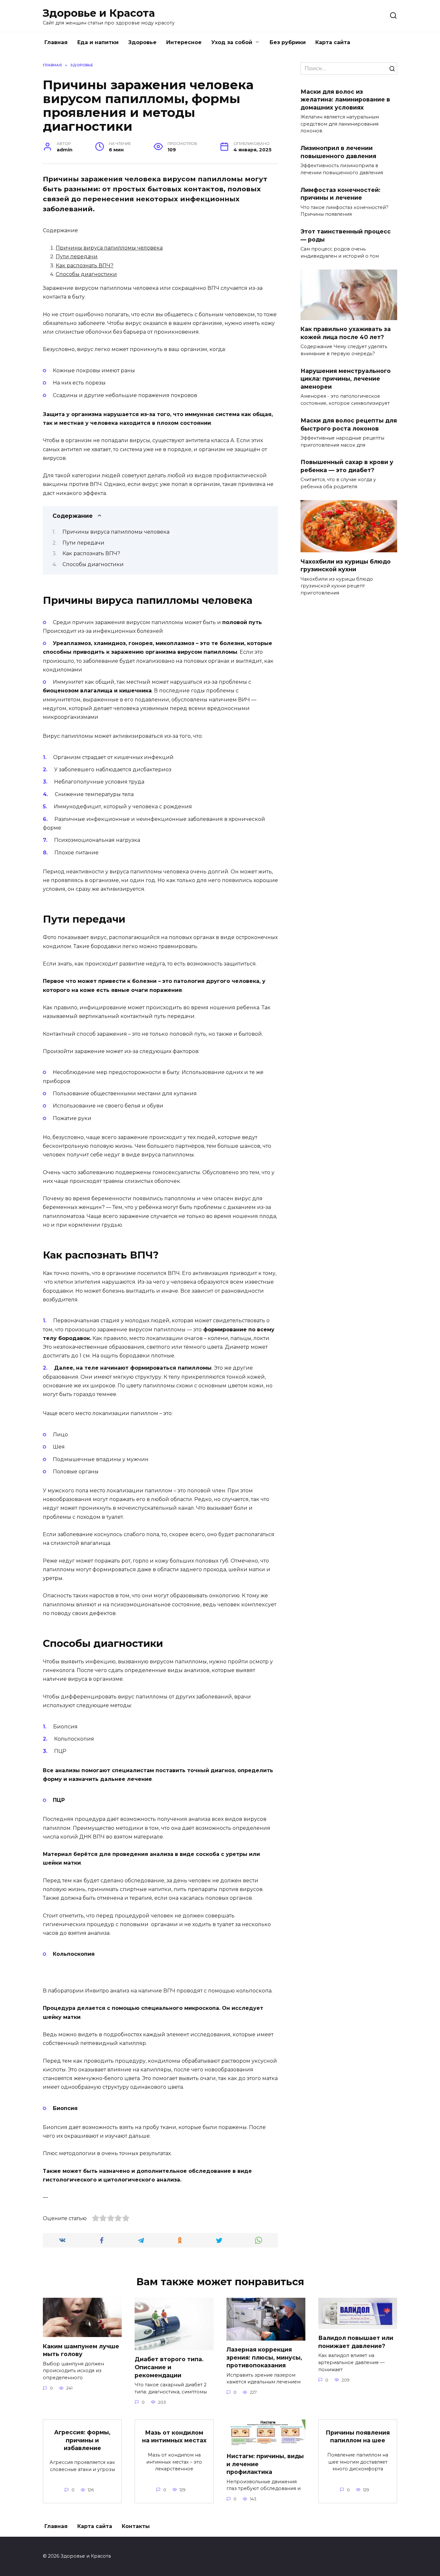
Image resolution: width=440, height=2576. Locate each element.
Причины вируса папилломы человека (109, 248)
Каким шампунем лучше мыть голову (81, 2350)
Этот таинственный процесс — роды (346, 235)
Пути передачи (77, 257)
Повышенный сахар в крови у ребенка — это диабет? (347, 466)
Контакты (136, 2526)
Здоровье (142, 42)
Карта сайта (333, 42)
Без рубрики (288, 42)
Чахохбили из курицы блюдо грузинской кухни (346, 565)
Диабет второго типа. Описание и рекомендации (169, 2367)
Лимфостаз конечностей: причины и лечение (340, 194)
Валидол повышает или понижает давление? (356, 2342)
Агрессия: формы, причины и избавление (82, 2440)
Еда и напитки (98, 42)
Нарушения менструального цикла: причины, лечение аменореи (346, 379)
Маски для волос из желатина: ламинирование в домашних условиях (345, 99)
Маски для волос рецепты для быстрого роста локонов (349, 424)
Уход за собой (232, 42)
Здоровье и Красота (99, 13)
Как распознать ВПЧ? (85, 266)
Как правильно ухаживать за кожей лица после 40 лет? (346, 333)
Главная (56, 42)
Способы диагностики (86, 274)
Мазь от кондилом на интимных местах (174, 2436)
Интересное (184, 42)
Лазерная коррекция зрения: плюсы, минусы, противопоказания (264, 2357)
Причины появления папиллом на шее (358, 2436)
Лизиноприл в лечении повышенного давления (338, 152)
